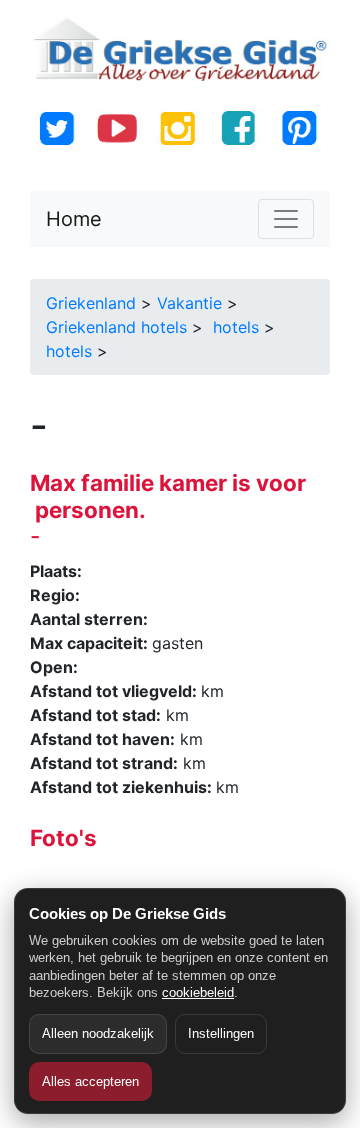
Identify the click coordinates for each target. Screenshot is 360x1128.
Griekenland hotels (116, 327)
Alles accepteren (90, 1081)
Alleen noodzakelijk (98, 1033)
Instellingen (221, 1033)
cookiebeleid (198, 992)
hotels (233, 327)
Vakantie (189, 303)
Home (74, 219)
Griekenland (91, 303)
